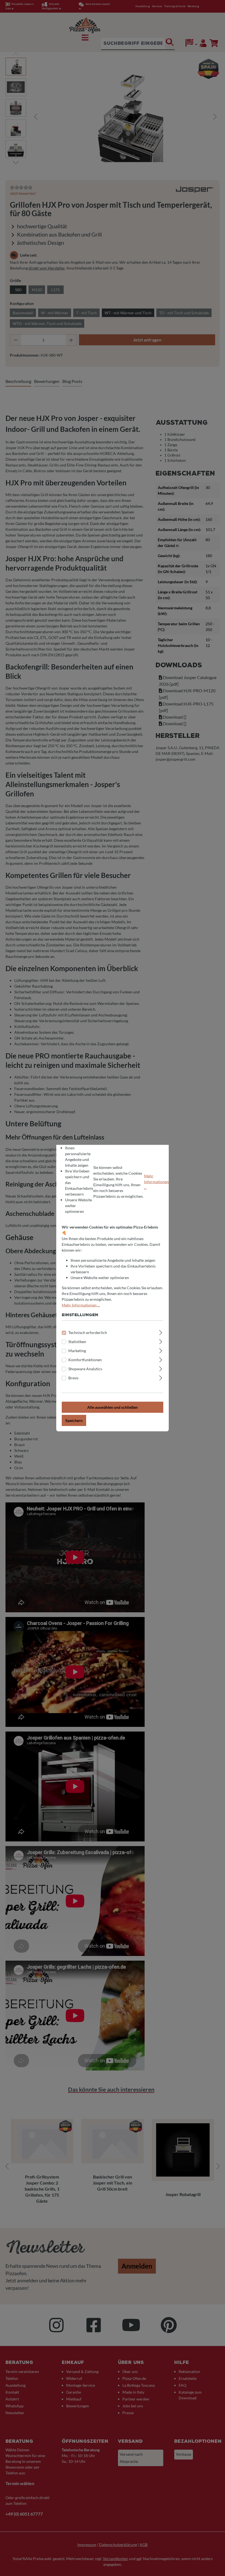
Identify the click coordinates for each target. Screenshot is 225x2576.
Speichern (74, 1420)
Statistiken (77, 1341)
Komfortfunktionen (85, 1359)
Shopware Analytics (85, 1368)
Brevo (73, 1378)
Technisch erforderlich (88, 1332)
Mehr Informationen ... (156, 1182)
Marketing (77, 1350)
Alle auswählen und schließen (113, 1407)
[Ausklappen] (161, 1332)
